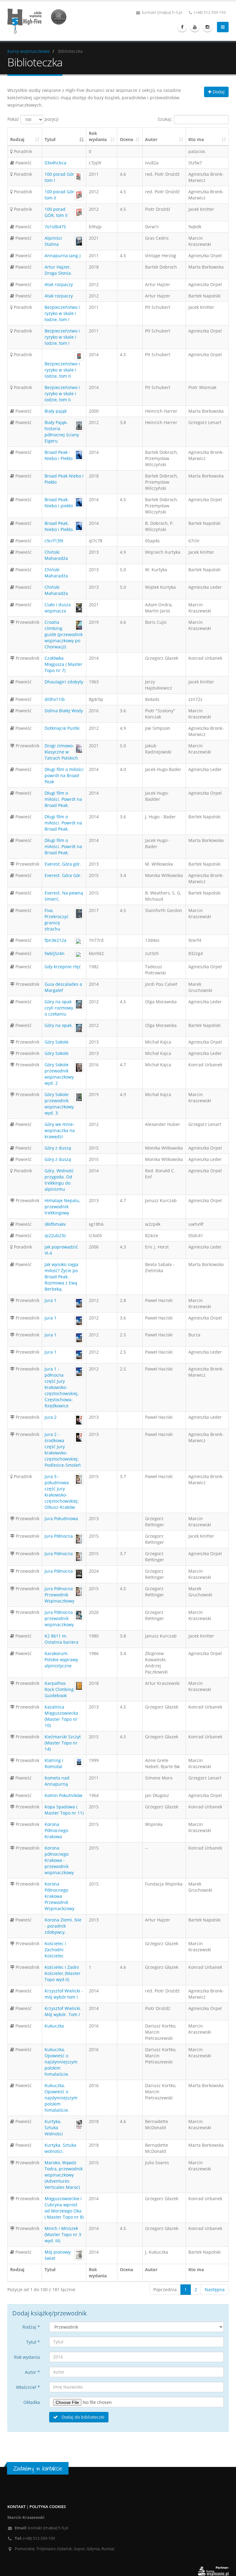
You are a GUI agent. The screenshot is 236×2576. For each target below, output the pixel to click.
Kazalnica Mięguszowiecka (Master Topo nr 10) (61, 1716)
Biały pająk (56, 411)
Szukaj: (165, 119)
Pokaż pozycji (33, 119)
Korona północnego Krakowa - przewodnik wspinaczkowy (59, 1860)
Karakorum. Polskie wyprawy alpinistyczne (61, 1660)
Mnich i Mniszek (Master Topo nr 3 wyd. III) (63, 2234)
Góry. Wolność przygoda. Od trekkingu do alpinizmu (59, 1180)
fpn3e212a (55, 940)
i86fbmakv (55, 1224)
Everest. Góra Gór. (63, 875)
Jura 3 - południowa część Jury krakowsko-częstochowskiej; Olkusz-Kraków (62, 1492)
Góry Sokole (57, 1042)
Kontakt (16, 2507)
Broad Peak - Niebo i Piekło (59, 455)
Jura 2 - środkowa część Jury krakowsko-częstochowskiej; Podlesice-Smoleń (63, 1450)
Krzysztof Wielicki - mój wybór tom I (64, 1994)
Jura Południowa (61, 1518)
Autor (151, 139)
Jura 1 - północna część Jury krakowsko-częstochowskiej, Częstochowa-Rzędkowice (61, 1387)
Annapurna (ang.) (63, 256)
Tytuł (50, 139)
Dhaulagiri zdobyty (64, 682)
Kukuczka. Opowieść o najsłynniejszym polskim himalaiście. (61, 2062)
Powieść (23, 163)
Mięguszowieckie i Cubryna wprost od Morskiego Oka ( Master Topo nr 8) (64, 2208)
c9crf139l (54, 541)
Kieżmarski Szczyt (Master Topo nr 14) (63, 1743)
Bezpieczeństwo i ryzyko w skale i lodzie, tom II (62, 370)
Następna (215, 2289)
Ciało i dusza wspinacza (58, 608)
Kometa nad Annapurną (57, 1781)
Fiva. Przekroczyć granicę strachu (57, 920)
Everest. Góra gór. (63, 864)
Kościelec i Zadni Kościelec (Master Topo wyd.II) (63, 1973)
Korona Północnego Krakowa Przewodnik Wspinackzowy (59, 1896)
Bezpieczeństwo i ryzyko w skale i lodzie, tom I (62, 313)
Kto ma (196, 139)
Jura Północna (59, 1536)
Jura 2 (51, 1417)
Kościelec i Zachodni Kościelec (55, 1950)
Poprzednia (165, 2289)
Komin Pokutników (63, 1795)
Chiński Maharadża (56, 555)
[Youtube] (195, 27)
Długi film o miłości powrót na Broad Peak (64, 775)
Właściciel (28, 2387)
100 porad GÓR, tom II (56, 212)
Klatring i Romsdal (54, 1763)
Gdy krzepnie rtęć (63, 967)
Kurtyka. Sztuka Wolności (54, 2128)
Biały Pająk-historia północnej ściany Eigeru (62, 432)
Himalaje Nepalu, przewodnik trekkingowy (62, 1207)
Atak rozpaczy (59, 284)
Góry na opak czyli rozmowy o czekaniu (59, 1008)
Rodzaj (17, 139)
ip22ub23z (55, 1235)
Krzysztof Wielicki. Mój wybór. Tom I (63, 2011)
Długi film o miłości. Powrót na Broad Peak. (63, 799)
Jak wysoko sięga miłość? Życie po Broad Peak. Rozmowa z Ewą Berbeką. (61, 1277)
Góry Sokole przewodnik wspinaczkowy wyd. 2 (59, 1074)
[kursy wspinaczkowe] (39, 20)
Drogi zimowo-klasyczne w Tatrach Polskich (61, 752)
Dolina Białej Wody (64, 711)
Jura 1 (51, 1300)
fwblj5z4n (55, 953)
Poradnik (22, 151)
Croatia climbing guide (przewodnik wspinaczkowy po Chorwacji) (64, 634)
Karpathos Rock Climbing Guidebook (59, 1689)
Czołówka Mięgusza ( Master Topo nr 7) (63, 664)
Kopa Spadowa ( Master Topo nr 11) (64, 1810)
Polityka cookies (48, 2507)
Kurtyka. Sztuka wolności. (60, 2148)
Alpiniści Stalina (53, 241)
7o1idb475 (55, 227)
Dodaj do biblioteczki (82, 2417)
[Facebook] (182, 27)
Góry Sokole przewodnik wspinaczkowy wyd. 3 (59, 1104)
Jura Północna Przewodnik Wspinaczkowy (59, 1595)
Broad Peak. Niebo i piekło (59, 503)
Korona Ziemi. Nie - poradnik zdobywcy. (63, 1926)
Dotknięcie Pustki (62, 728)
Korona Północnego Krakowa (56, 1830)
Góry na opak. (59, 1025)
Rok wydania (98, 136)
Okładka (32, 2402)
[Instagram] (207, 27)
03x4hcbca (55, 163)
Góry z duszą (58, 1148)
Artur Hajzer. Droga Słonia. (58, 270)
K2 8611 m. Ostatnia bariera (61, 1639)
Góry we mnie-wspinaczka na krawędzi (60, 1130)
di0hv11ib (55, 699)
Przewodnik (27, 622)
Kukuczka (54, 2026)
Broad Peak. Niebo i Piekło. (59, 526)
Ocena (126, 139)
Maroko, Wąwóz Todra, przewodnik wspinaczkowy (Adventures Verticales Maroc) (64, 2175)
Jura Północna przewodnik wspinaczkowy (59, 1618)
